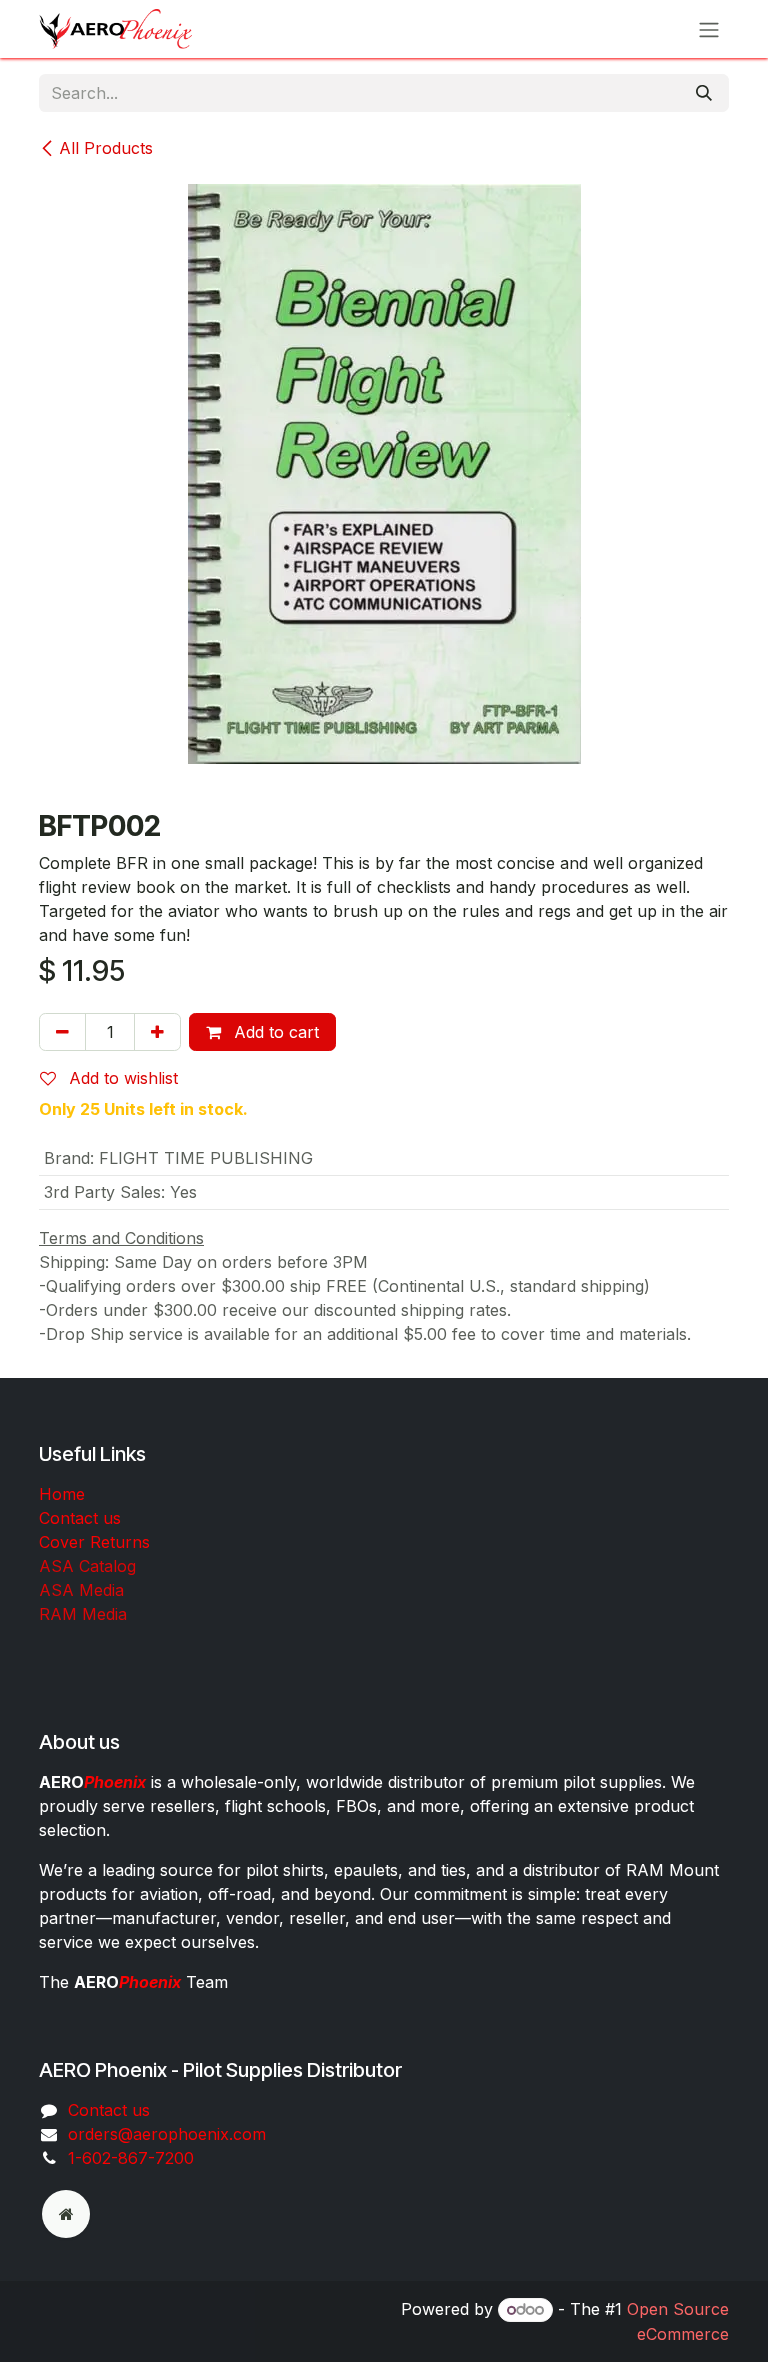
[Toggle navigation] (709, 29)
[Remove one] (62, 1032)
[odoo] (66, 2214)
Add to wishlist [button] (121, 1078)
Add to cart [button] (274, 1032)
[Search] (704, 93)
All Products (106, 148)
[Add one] (157, 1032)
